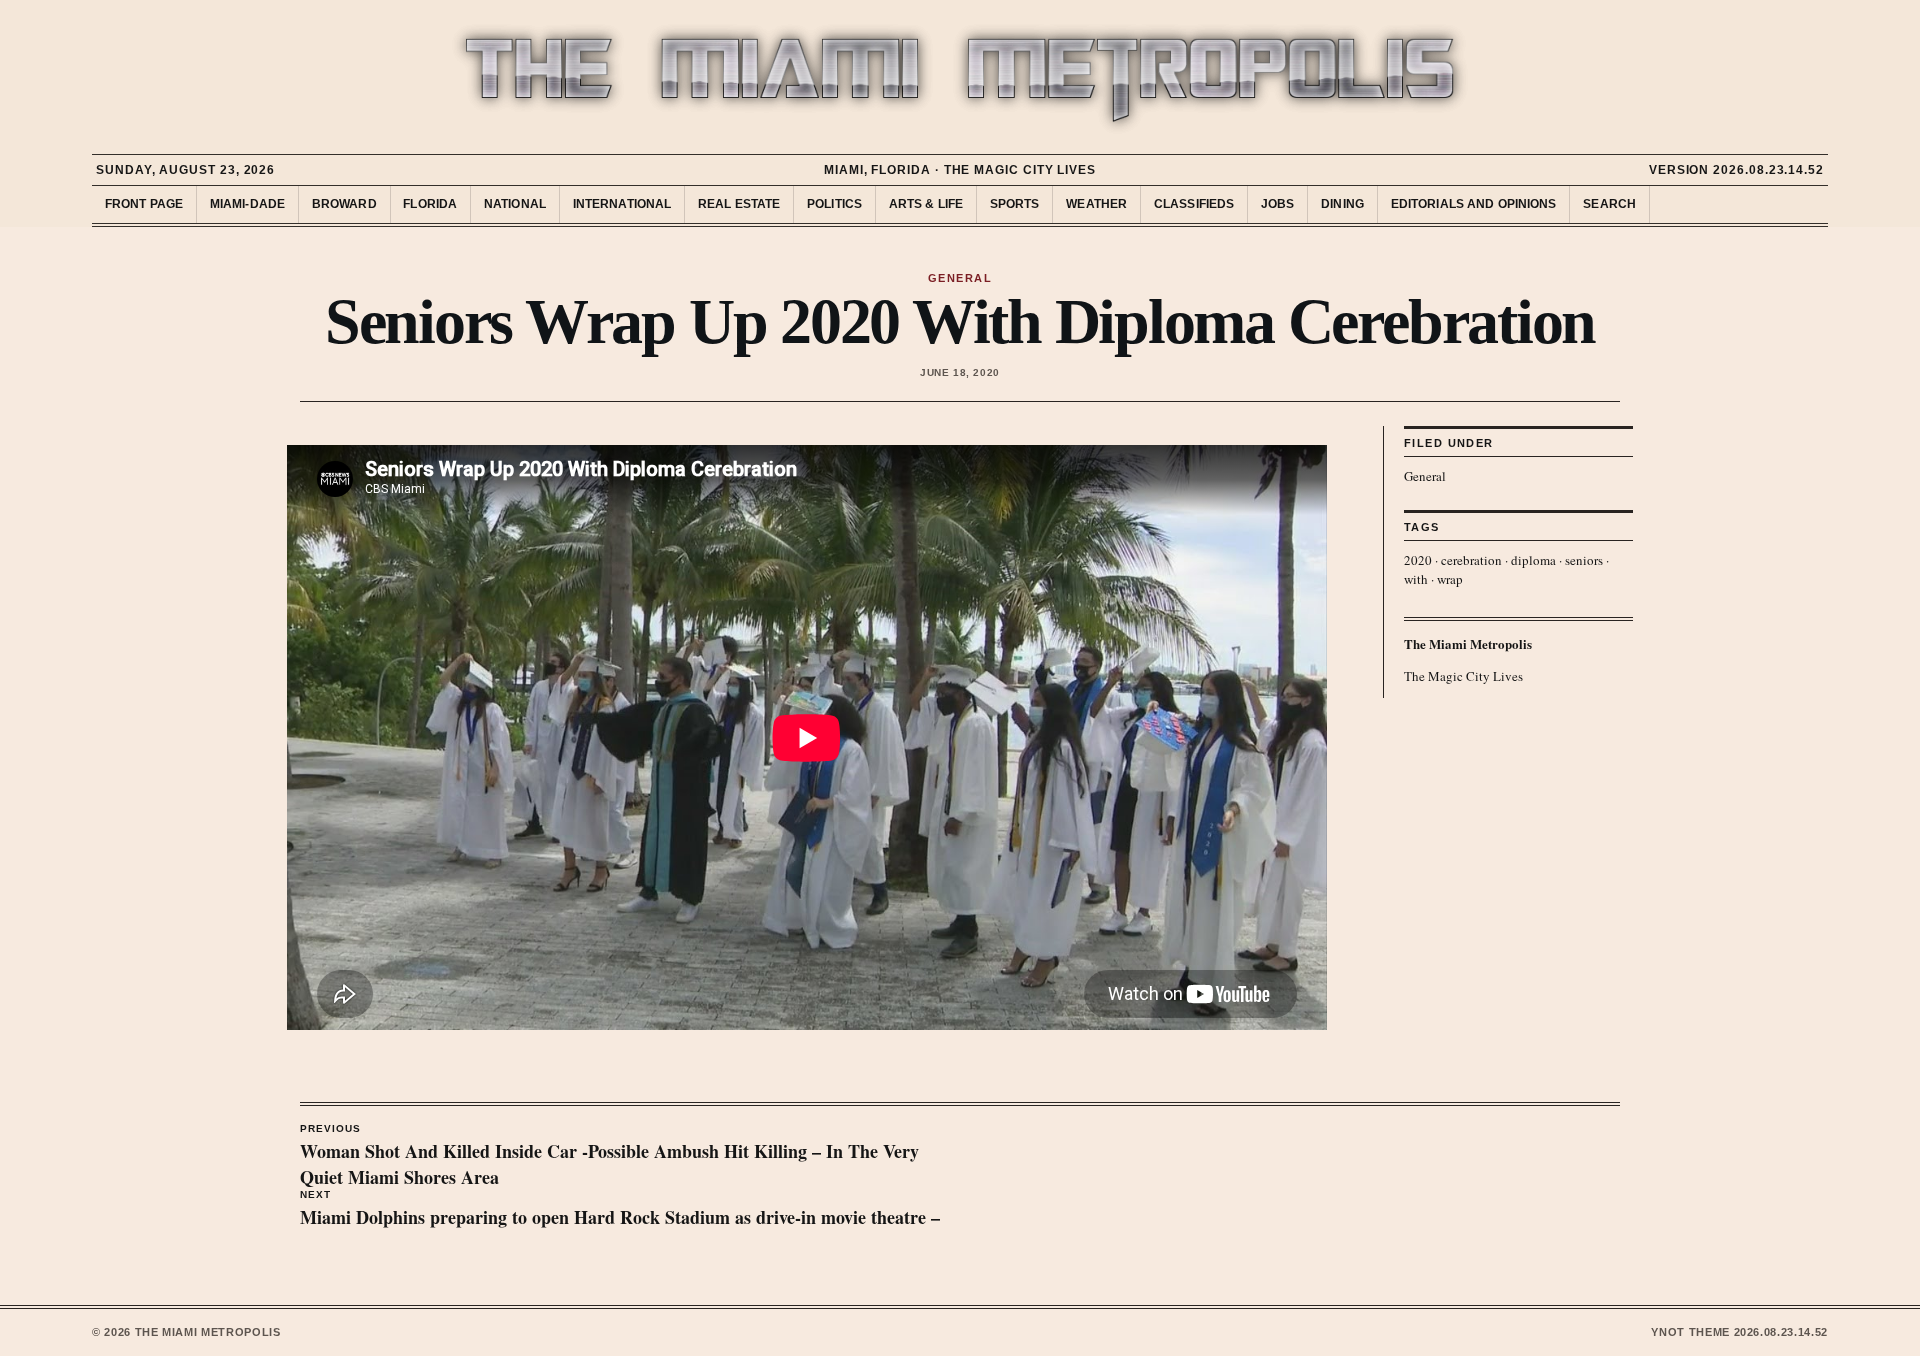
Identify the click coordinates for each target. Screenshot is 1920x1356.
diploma (1533, 560)
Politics (834, 204)
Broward (344, 204)
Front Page (144, 204)
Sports (1015, 204)
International (622, 204)
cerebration (1471, 560)
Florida (430, 204)
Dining (1342, 204)
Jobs (1278, 204)
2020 (1418, 560)
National (515, 204)
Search (1609, 204)
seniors (1584, 560)
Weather (1096, 204)
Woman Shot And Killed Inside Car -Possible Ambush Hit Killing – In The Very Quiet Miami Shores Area (609, 1157)
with (1416, 579)
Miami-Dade (247, 204)
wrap (1450, 579)
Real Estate (739, 204)
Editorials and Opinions (1474, 204)
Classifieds (1194, 204)
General (1425, 476)
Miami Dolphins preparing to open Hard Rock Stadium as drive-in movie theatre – (620, 1210)
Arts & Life (926, 204)
